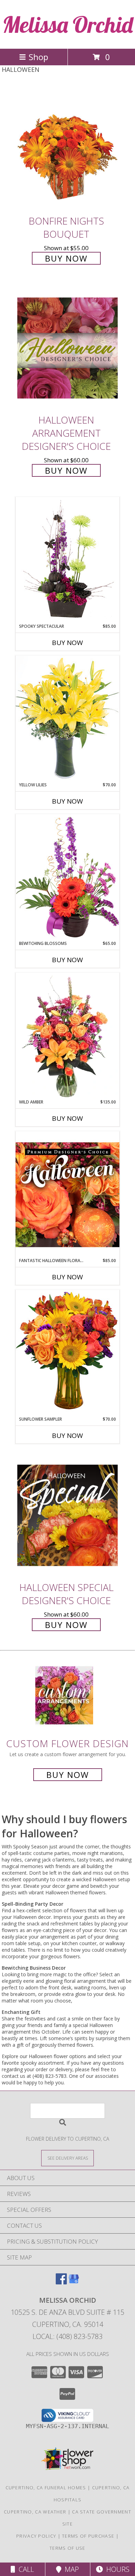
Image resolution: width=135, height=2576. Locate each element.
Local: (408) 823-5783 (67, 2336)
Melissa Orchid (68, 24)
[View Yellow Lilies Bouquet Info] (67, 718)
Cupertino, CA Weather (35, 2512)
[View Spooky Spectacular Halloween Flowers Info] (67, 560)
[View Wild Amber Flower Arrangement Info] (67, 1036)
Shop (38, 57)
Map (70, 2569)
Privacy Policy (36, 2536)
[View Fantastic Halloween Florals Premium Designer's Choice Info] (67, 1194)
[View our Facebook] (61, 2282)
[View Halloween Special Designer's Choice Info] (67, 1515)
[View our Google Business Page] (74, 2282)
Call (25, 2569)
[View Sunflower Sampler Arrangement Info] (67, 1353)
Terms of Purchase (88, 2536)
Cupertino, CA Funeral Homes (46, 2488)
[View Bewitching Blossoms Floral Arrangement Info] (67, 877)
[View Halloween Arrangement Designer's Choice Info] (67, 348)
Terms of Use (67, 2548)
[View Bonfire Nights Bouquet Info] (67, 149)
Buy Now (66, 258)
